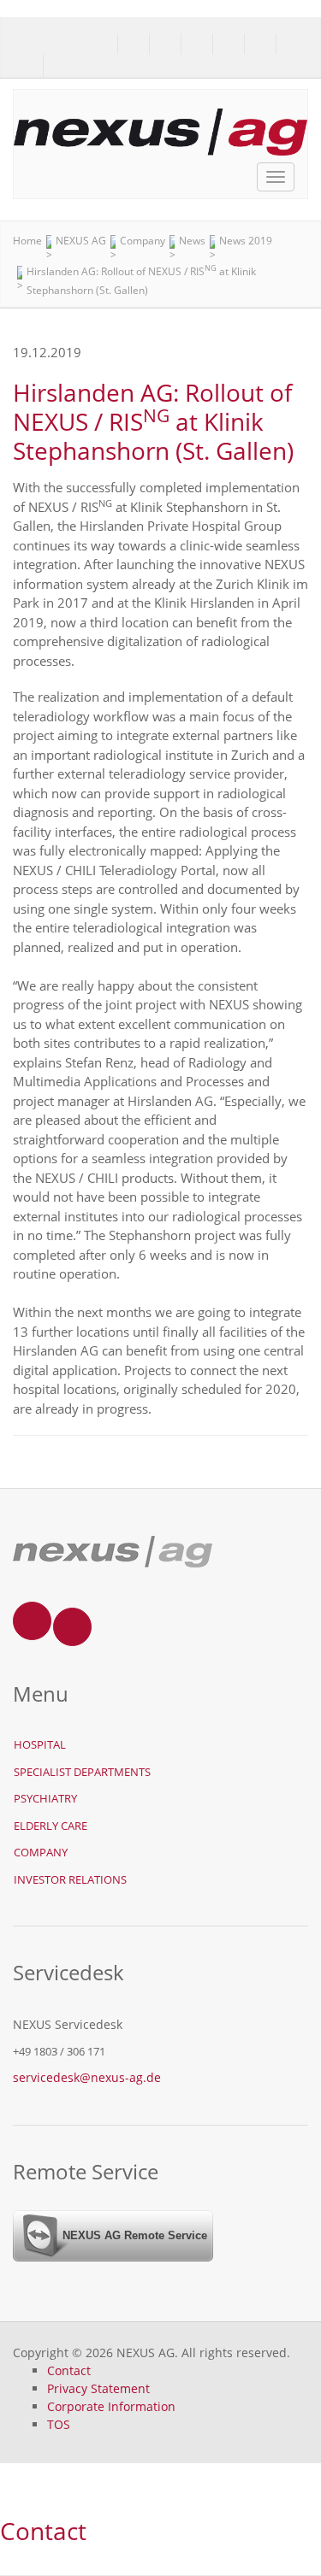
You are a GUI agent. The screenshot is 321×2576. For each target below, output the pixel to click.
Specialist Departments (82, 1772)
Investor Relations (70, 1879)
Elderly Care (51, 1826)
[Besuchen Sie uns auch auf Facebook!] (59, 67)
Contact (69, 2370)
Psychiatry (45, 1798)
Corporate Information (111, 2406)
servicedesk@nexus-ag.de (87, 2077)
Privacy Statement (98, 2388)
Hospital (40, 1744)
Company (41, 1852)
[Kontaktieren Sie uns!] (28, 67)
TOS (59, 2424)
